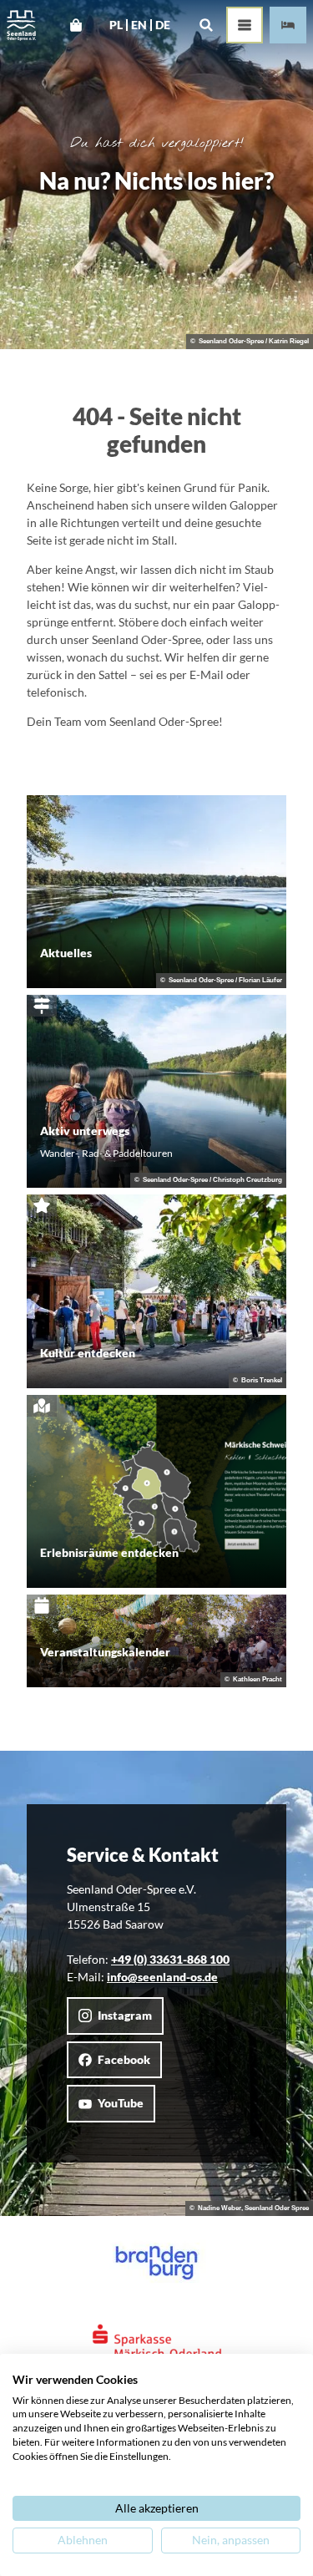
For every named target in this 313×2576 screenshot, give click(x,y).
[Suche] (206, 25)
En (139, 25)
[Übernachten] (288, 25)
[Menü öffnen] (245, 25)
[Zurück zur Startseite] (21, 25)
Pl (116, 25)
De (163, 25)
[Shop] (76, 25)
